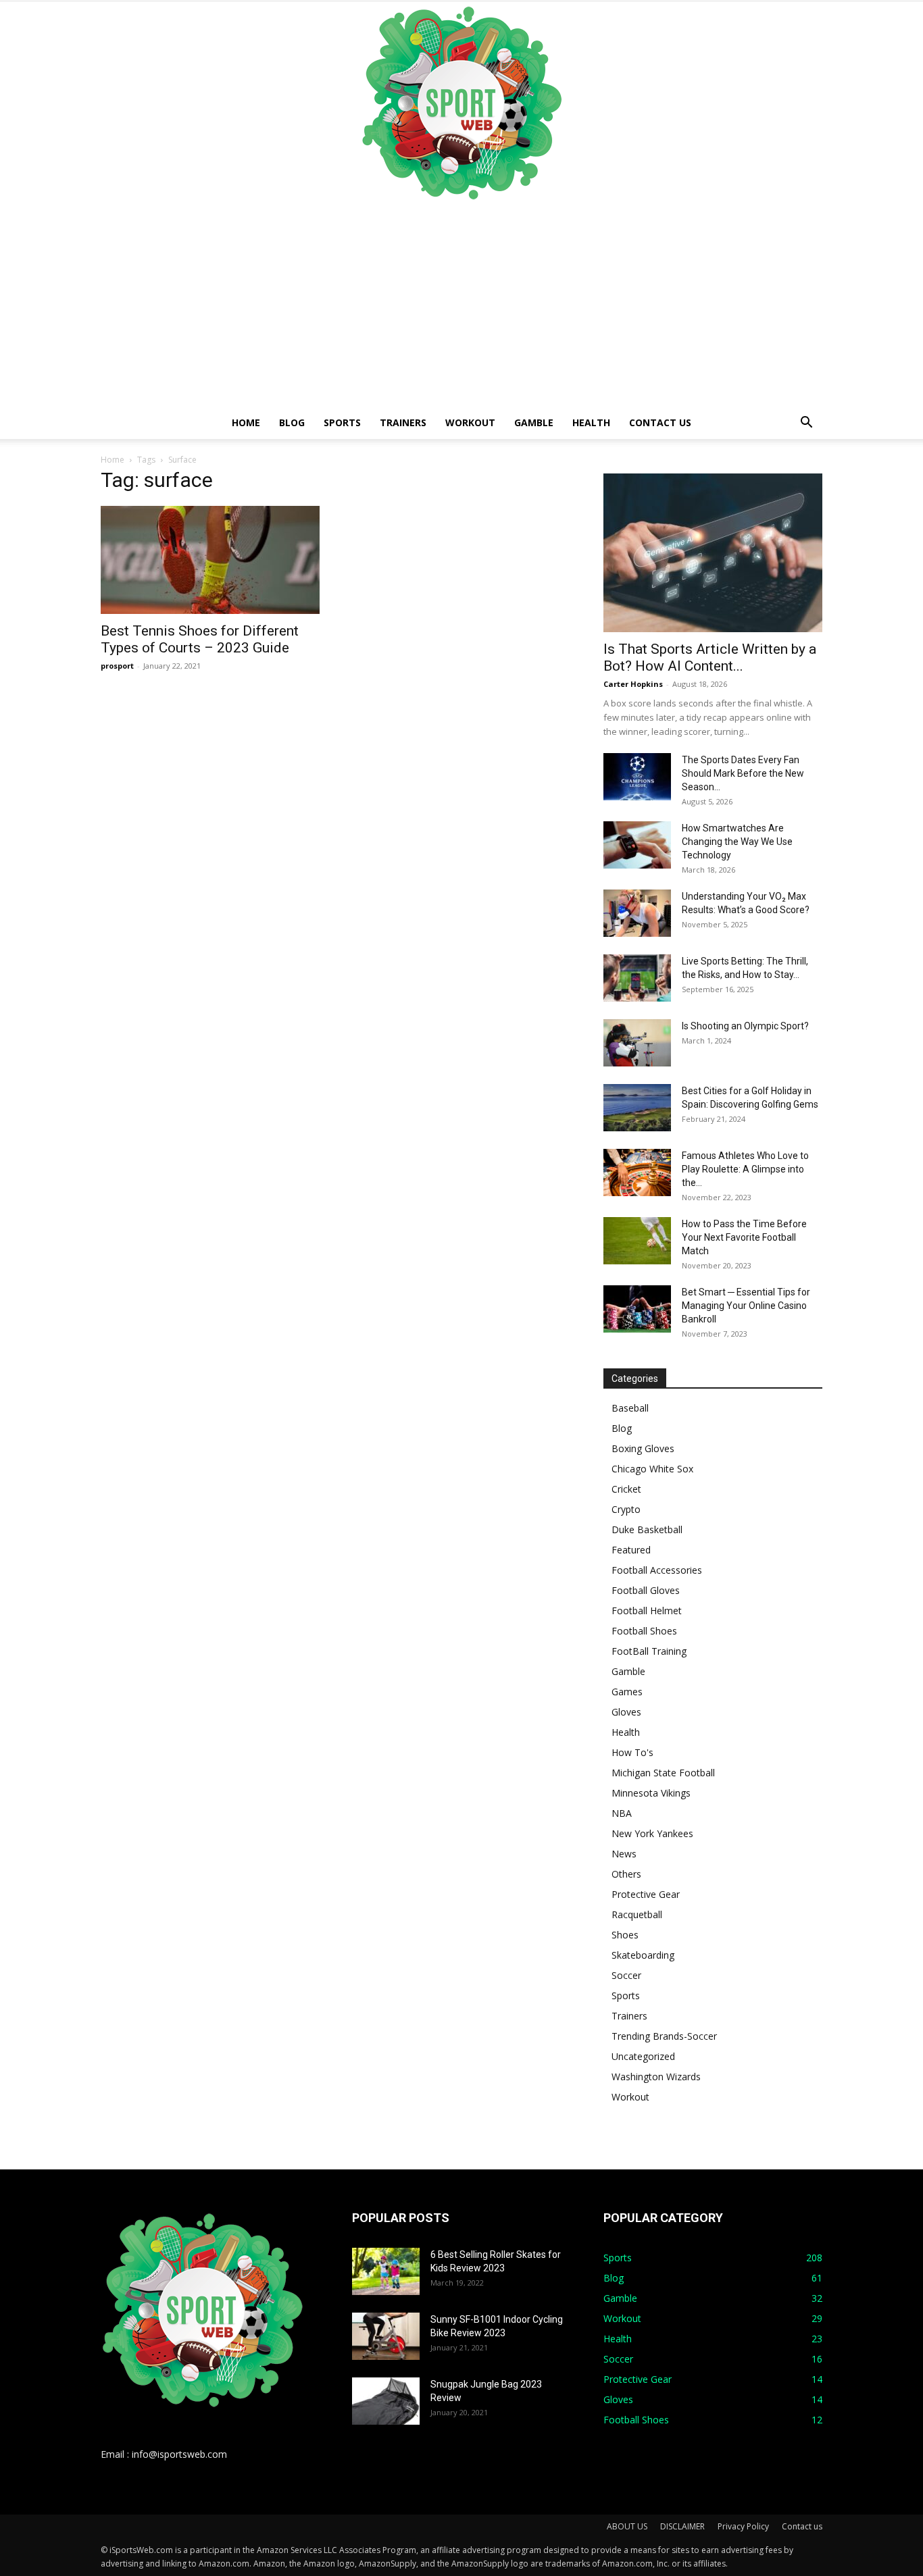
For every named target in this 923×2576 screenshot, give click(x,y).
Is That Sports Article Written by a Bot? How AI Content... (710, 658)
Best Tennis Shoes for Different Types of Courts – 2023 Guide (200, 639)
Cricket (626, 1489)
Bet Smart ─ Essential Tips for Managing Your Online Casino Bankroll (746, 1306)
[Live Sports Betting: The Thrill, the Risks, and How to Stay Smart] (637, 978)
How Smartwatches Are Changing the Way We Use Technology (737, 842)
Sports (342, 422)
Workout (470, 422)
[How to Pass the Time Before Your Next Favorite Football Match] (637, 1241)
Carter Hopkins (633, 684)
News (624, 1854)
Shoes (625, 1935)
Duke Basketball (647, 1529)
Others (626, 1874)
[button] (806, 424)
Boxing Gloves (643, 1448)
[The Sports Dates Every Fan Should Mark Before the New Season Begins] (637, 777)
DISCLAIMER (682, 2526)
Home (246, 422)
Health (591, 422)
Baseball (630, 1408)
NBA (622, 1813)
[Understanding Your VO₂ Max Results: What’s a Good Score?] (637, 913)
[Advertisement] (461, 305)
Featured (631, 1550)
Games (627, 1692)
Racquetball (637, 1914)
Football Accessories (657, 1570)
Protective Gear (646, 1894)
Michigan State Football (663, 1773)
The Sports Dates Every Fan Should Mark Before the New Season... (743, 773)
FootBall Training (649, 1651)
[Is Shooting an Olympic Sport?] (637, 1043)
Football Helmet (647, 1611)
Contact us (660, 422)
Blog (292, 422)
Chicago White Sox (652, 1469)
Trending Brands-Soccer (664, 2036)
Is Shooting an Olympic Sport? (745, 1026)
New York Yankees (652, 1833)
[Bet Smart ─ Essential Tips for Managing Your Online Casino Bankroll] (637, 1309)
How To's (632, 1752)
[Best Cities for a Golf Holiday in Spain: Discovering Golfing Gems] (637, 1108)
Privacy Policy (743, 2526)
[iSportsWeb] (461, 103)
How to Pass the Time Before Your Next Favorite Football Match (744, 1237)
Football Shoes (644, 1631)
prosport (117, 666)
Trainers (403, 422)
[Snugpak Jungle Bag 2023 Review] (386, 2401)
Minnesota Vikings (651, 1793)
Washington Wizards (656, 2077)
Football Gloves (646, 1590)
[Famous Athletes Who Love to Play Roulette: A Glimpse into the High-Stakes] (637, 1173)
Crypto (626, 1509)
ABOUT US (627, 2526)
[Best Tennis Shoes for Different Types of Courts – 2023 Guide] (210, 560)
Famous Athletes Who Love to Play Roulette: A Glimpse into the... (745, 1169)
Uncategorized (643, 2056)
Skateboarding (643, 1955)
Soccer (626, 1975)
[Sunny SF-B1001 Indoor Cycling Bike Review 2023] (386, 2336)
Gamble (534, 422)
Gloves (626, 1712)
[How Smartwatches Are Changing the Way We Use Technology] (637, 845)
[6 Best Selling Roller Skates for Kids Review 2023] (386, 2271)
